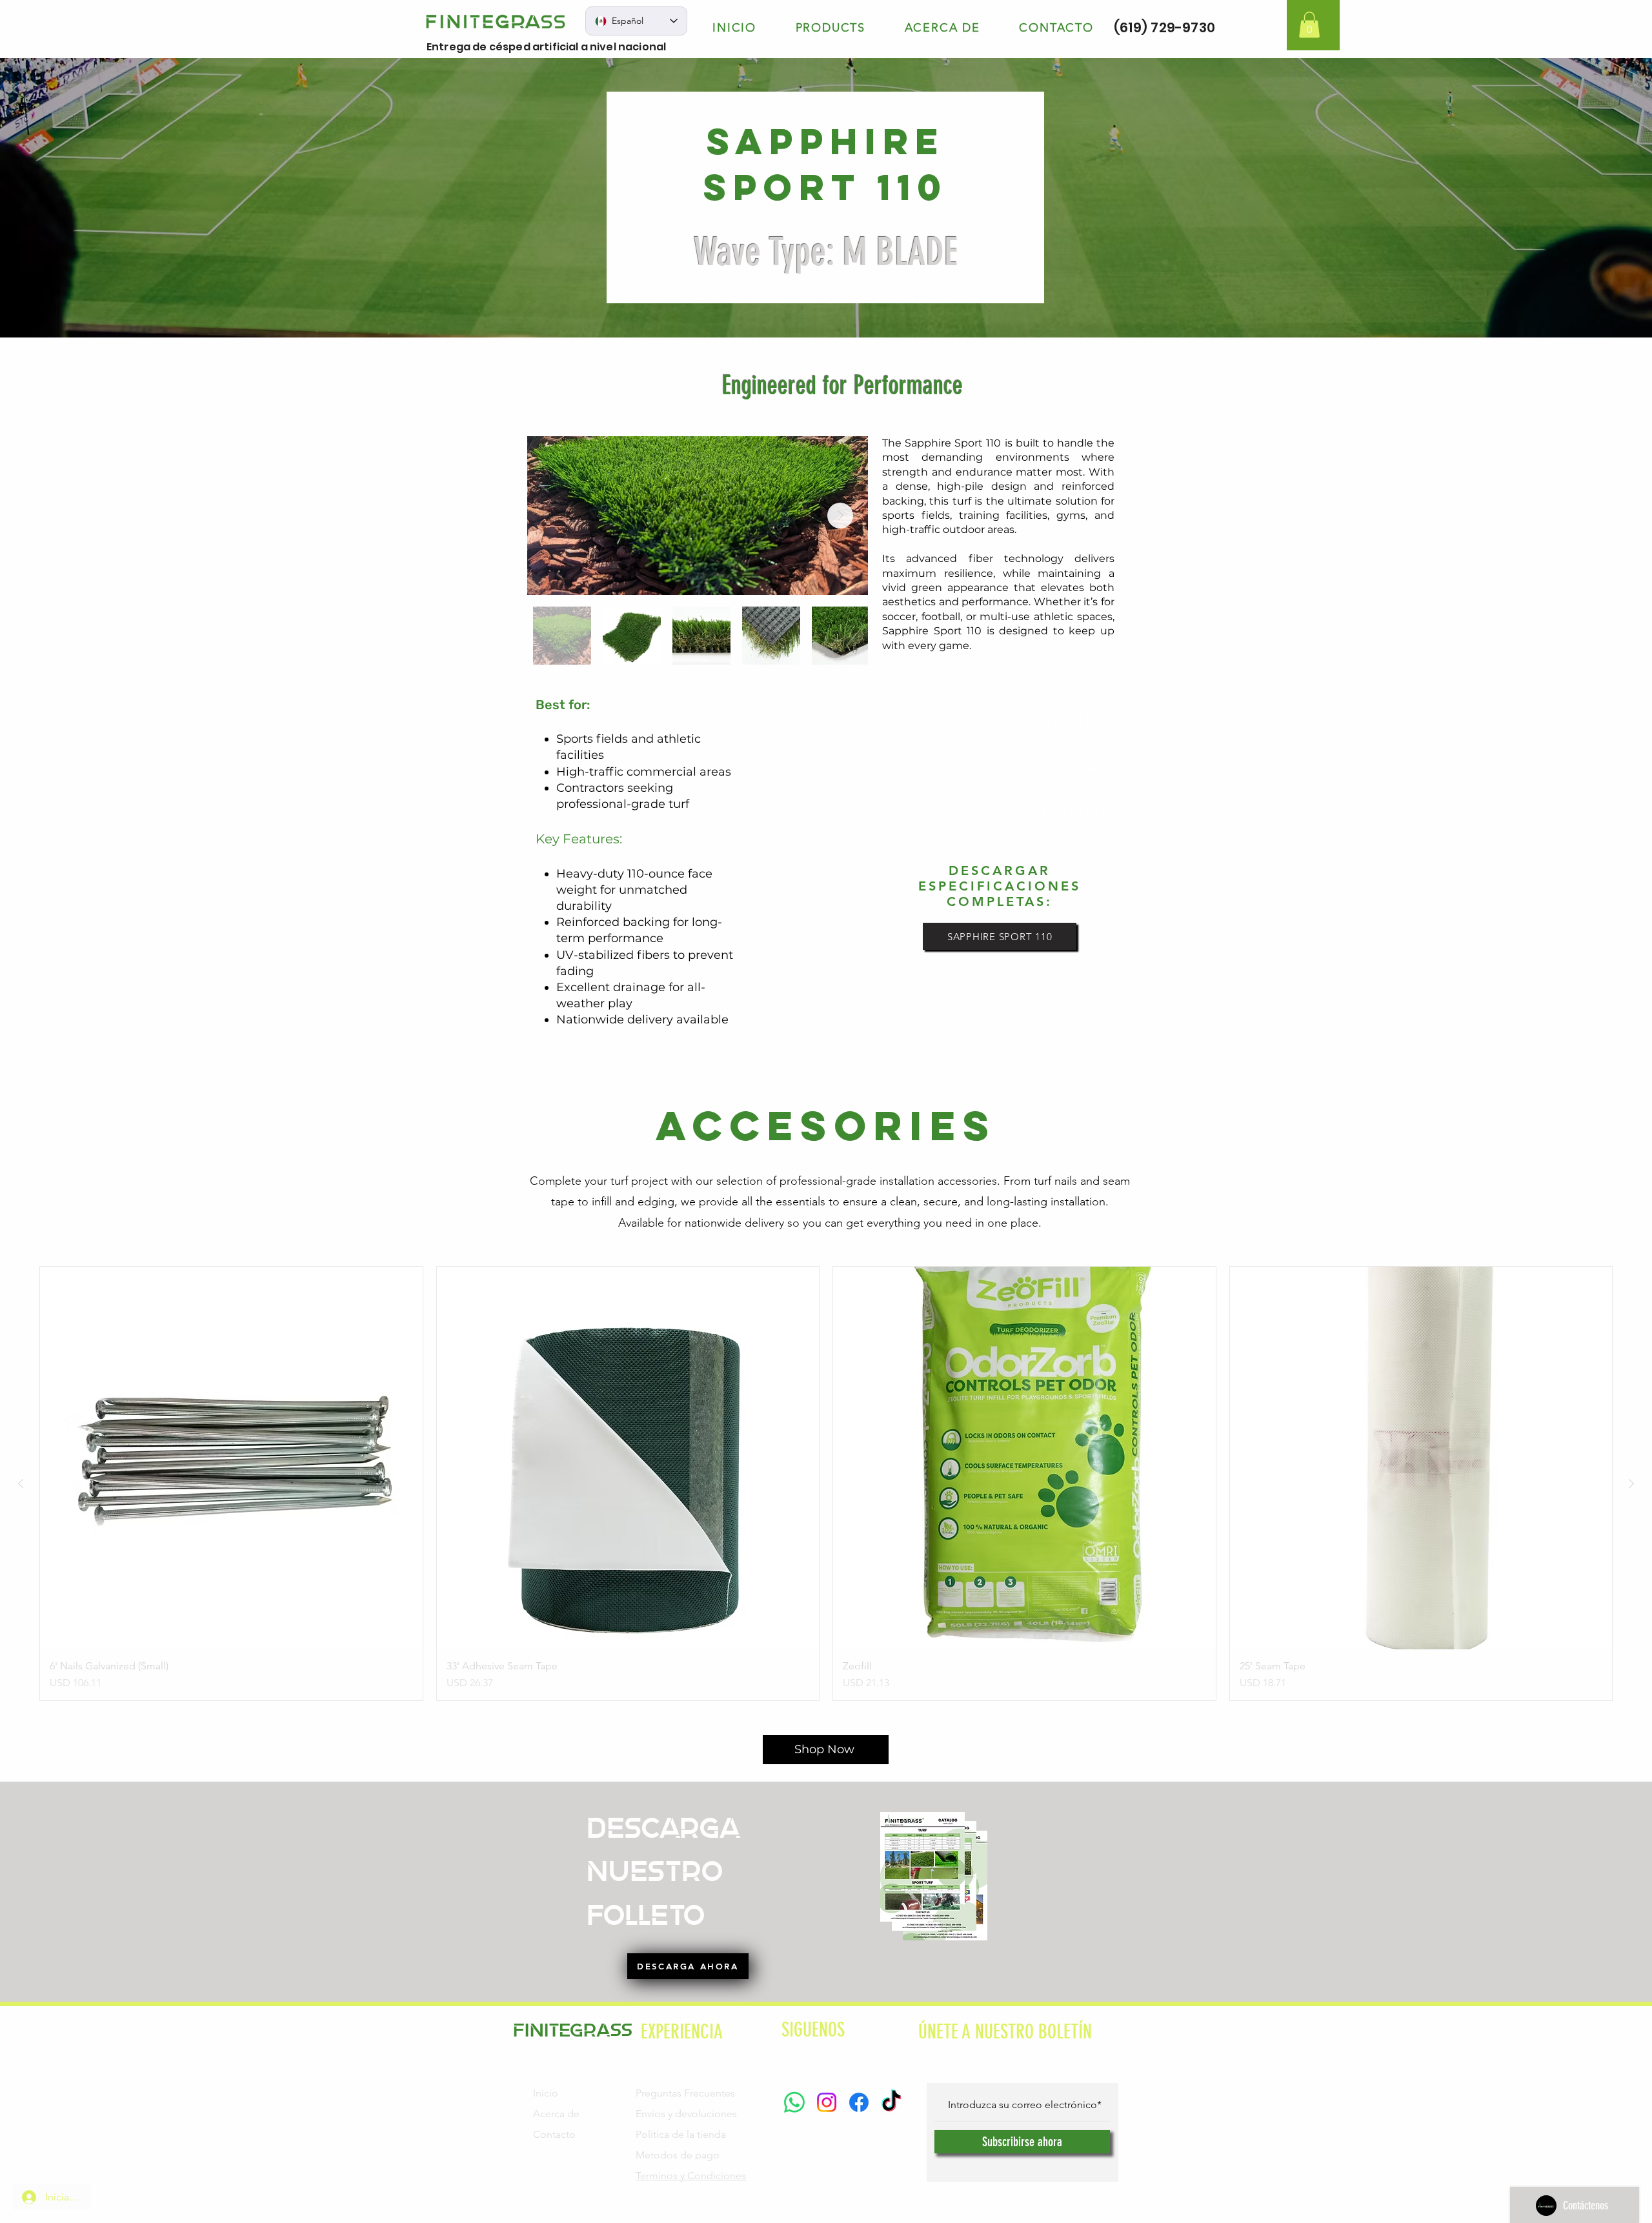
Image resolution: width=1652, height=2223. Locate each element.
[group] (826, 1484)
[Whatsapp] (794, 2102)
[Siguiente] (1631, 1484)
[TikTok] (891, 2102)
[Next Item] (840, 516)
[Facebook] (859, 2102)
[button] (1309, 25)
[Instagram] (827, 2102)
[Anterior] (21, 1484)
